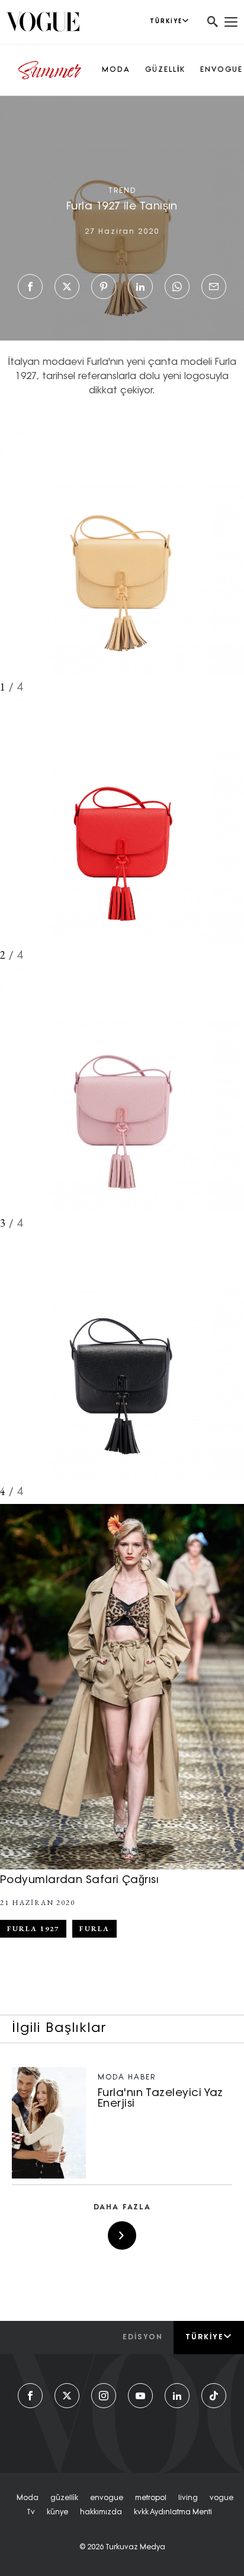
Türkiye (205, 2338)
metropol (151, 2498)
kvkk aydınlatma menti (173, 2513)
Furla (94, 1929)
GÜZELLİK (165, 70)
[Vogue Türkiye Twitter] (67, 2396)
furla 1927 (33, 1929)
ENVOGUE (221, 70)
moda (28, 2498)
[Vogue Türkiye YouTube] (140, 2396)
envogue (107, 2498)
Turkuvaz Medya (135, 2548)
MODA (116, 70)
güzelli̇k (64, 2498)
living (188, 2498)
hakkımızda (101, 2513)
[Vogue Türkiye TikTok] (214, 2396)
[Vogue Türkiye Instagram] (104, 2396)
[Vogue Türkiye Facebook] (30, 2396)
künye (57, 2513)
